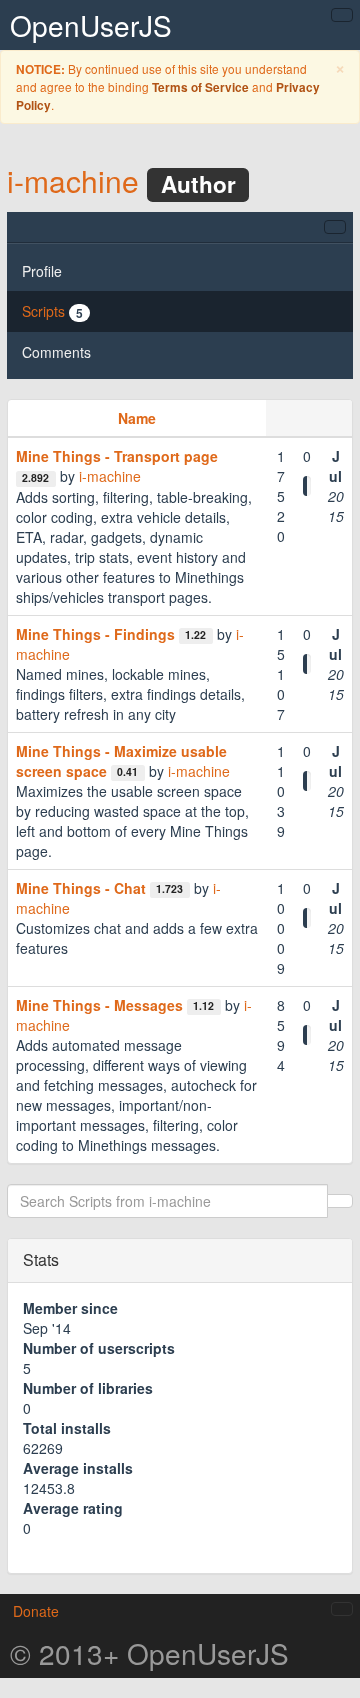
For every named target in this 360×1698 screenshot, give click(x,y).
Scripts (52, 311)
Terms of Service (200, 87)
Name (137, 418)
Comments (56, 352)
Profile (42, 271)
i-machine (73, 180)
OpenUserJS (91, 25)
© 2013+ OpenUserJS (149, 1653)
